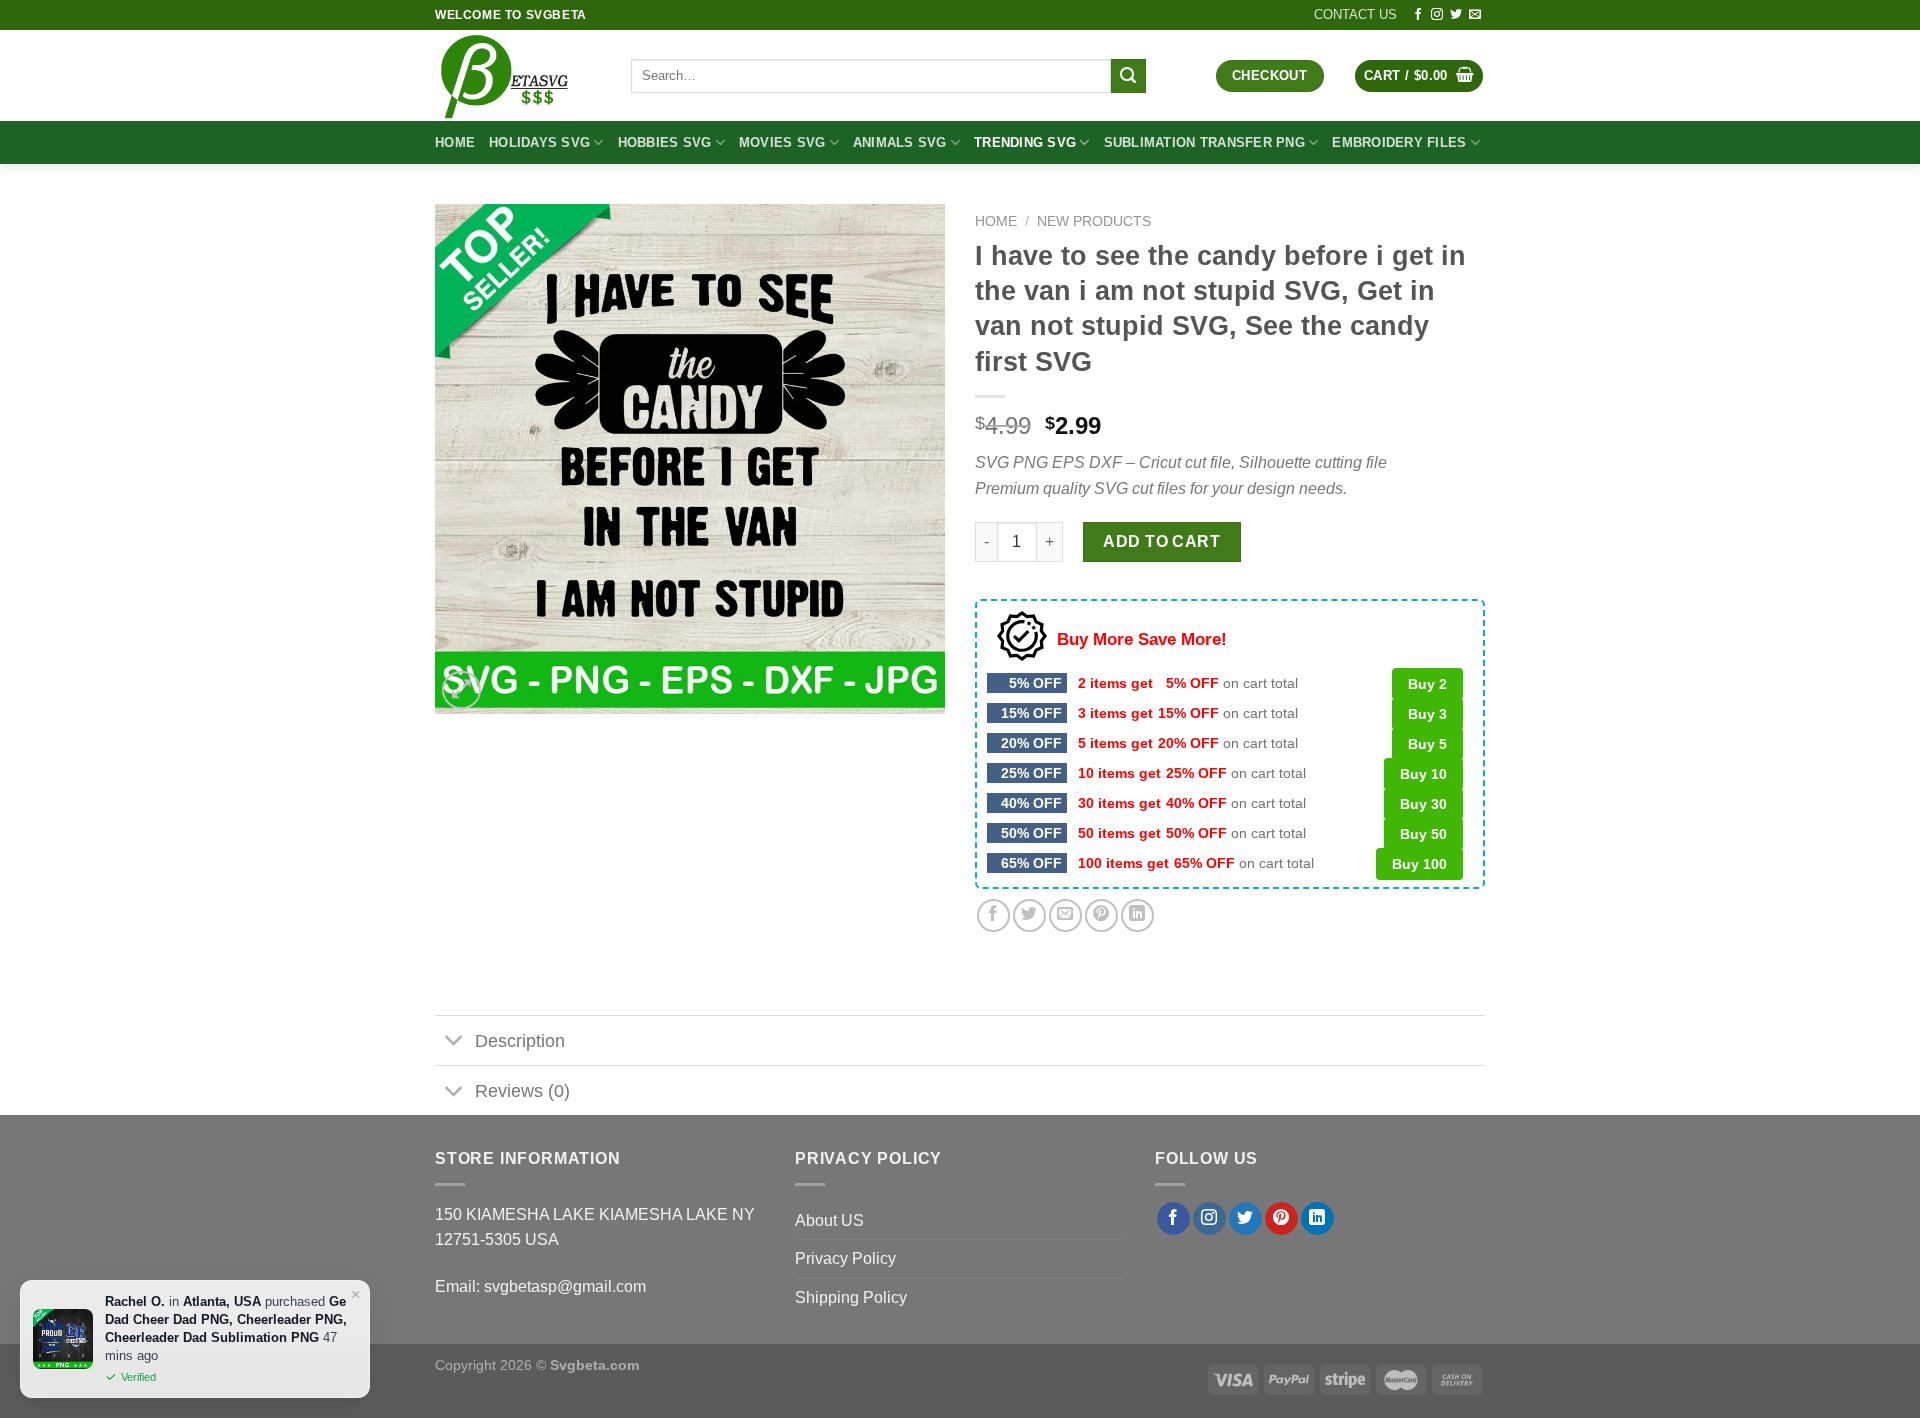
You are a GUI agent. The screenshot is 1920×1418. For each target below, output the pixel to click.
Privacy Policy (845, 1258)
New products (1094, 221)
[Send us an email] (1475, 15)
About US (829, 1220)
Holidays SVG (539, 142)
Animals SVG (900, 142)
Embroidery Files (1399, 142)
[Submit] (1128, 76)
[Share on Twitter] (1029, 915)
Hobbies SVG (665, 142)
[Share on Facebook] (993, 915)
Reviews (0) (522, 1091)
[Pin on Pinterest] (1101, 915)
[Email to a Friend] (1065, 915)
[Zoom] (461, 690)
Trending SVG (1025, 142)
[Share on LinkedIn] (1137, 915)
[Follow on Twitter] (1456, 15)
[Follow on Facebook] (1418, 15)
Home (455, 142)
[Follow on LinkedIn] (1317, 1219)
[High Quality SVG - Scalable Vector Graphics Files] (518, 75)
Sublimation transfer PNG (1204, 142)
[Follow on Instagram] (1437, 15)
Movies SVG (782, 142)
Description (520, 1041)
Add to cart (1161, 541)
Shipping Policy (851, 1297)
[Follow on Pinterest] (1281, 1219)
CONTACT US (1355, 14)
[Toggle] (454, 1042)
